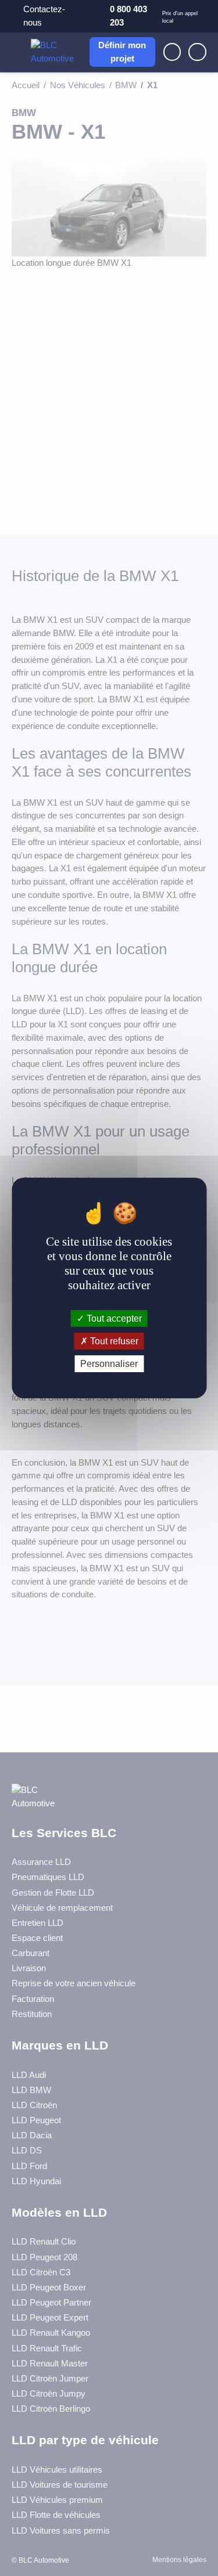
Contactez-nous (44, 16)
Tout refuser (113, 1341)
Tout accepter (113, 1318)
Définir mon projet (122, 52)
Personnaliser (109, 1364)
